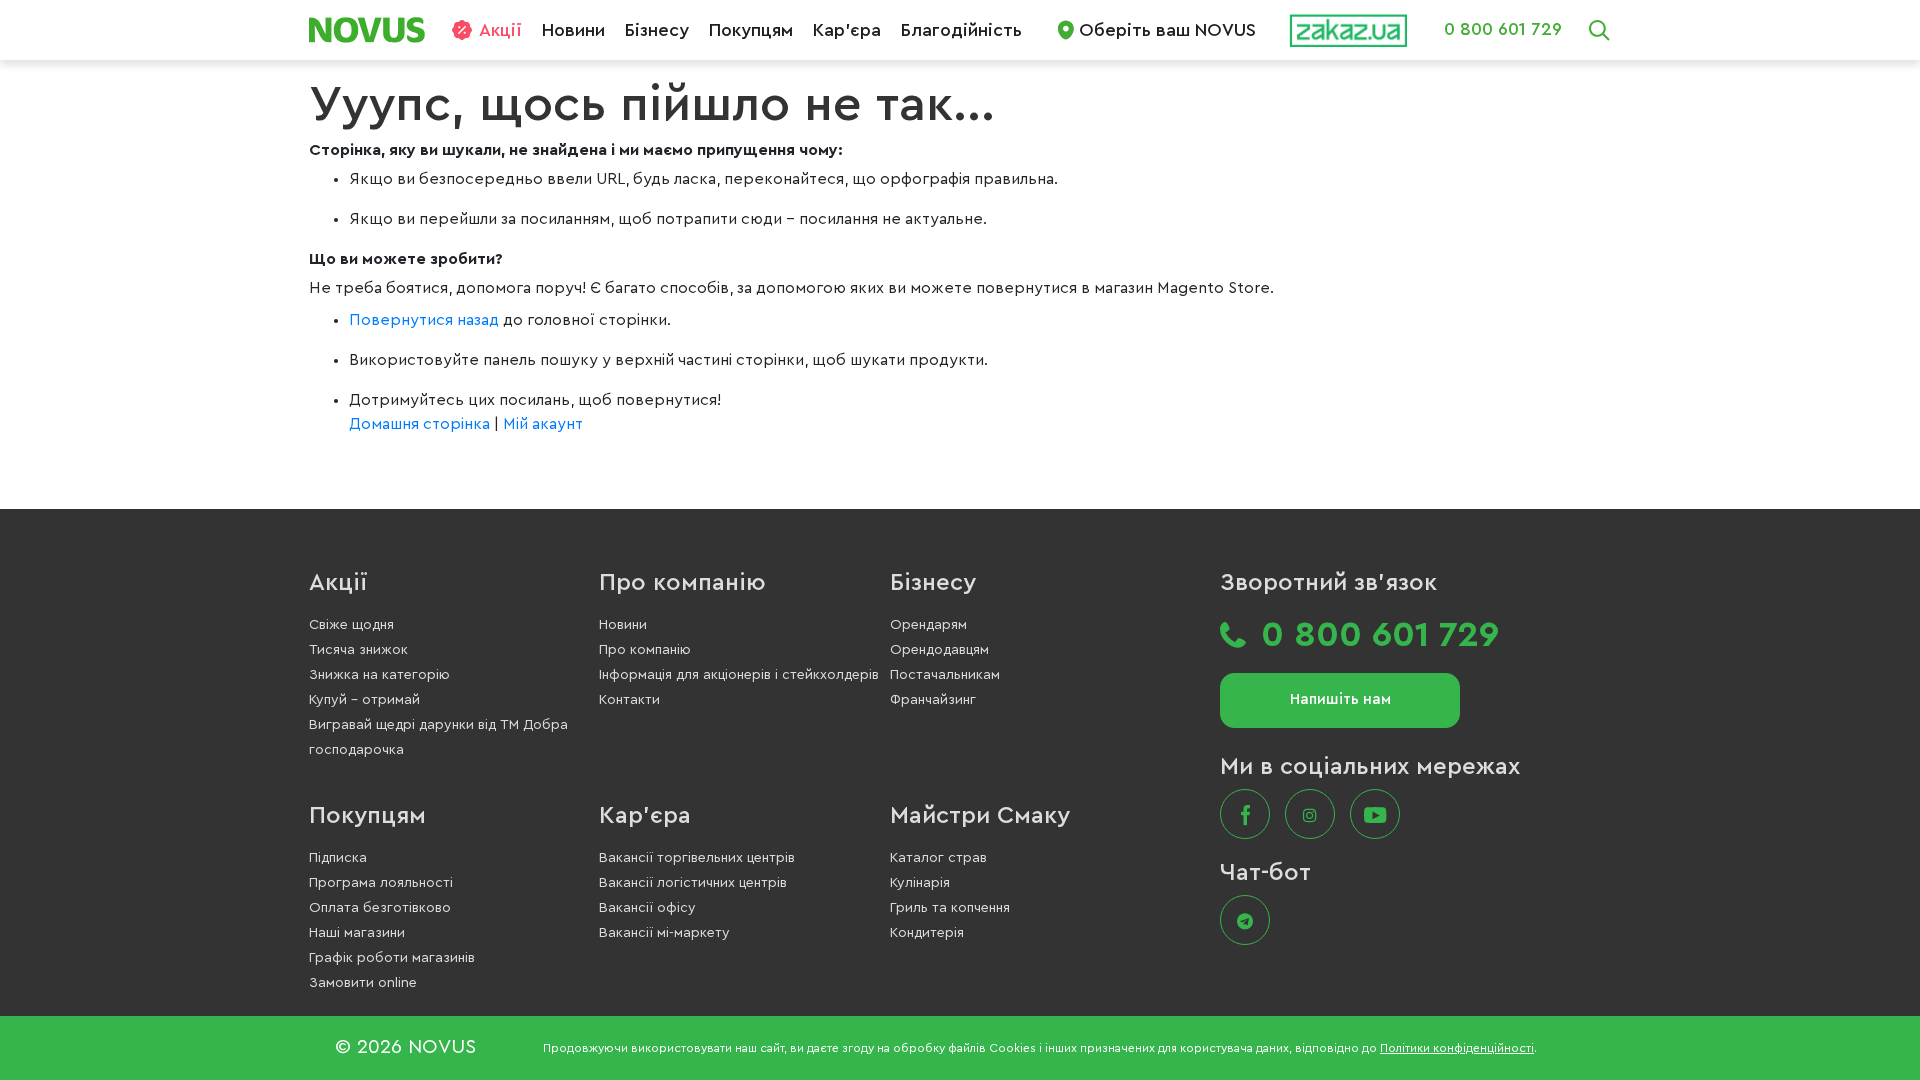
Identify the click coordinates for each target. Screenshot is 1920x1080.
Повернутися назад (426, 320)
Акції (500, 30)
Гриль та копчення (950, 908)
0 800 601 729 (1503, 29)
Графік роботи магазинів (392, 958)
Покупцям (751, 30)
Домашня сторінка (419, 424)
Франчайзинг (933, 700)
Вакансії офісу (647, 908)
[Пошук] (1599, 30)
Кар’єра (847, 30)
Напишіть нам (1340, 699)
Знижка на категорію (379, 675)
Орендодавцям (939, 650)
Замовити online (363, 983)
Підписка (338, 858)
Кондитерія (927, 933)
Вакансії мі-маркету (664, 933)
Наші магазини (357, 933)
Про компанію (682, 583)
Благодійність (961, 30)
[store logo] (374, 30)
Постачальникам (945, 675)
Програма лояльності (381, 883)
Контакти (629, 700)
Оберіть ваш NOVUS (1167, 30)
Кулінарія (920, 883)
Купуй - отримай (364, 700)
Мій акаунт (543, 424)
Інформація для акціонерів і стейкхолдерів (739, 675)
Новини (573, 30)
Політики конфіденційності (1457, 1048)
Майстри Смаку (980, 816)
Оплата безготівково (380, 908)
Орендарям (928, 625)
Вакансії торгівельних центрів (697, 858)
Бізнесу (657, 30)
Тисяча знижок (358, 650)
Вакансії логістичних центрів (693, 883)
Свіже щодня (351, 625)
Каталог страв (938, 858)
